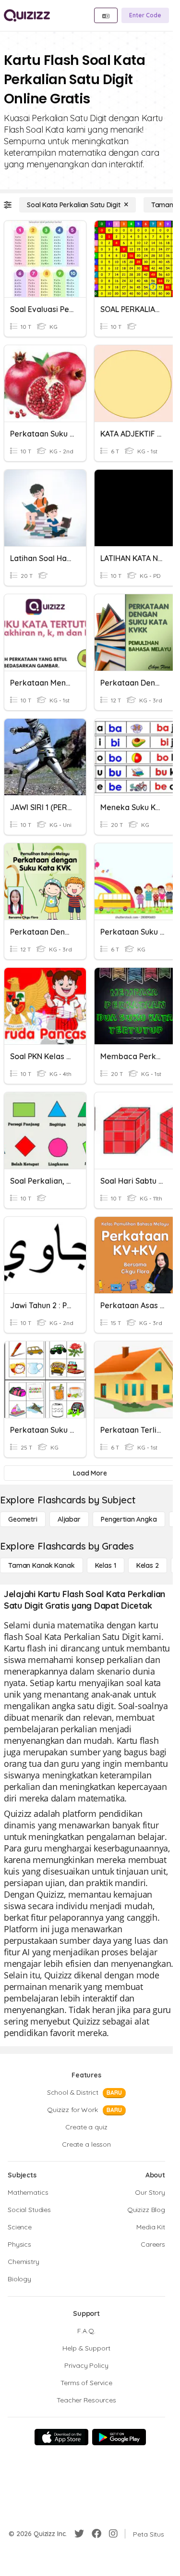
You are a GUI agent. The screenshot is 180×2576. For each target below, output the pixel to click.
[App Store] (61, 2437)
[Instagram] (113, 2534)
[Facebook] (96, 2534)
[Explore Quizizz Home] (27, 15)
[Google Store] (119, 2437)
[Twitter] (79, 2534)
